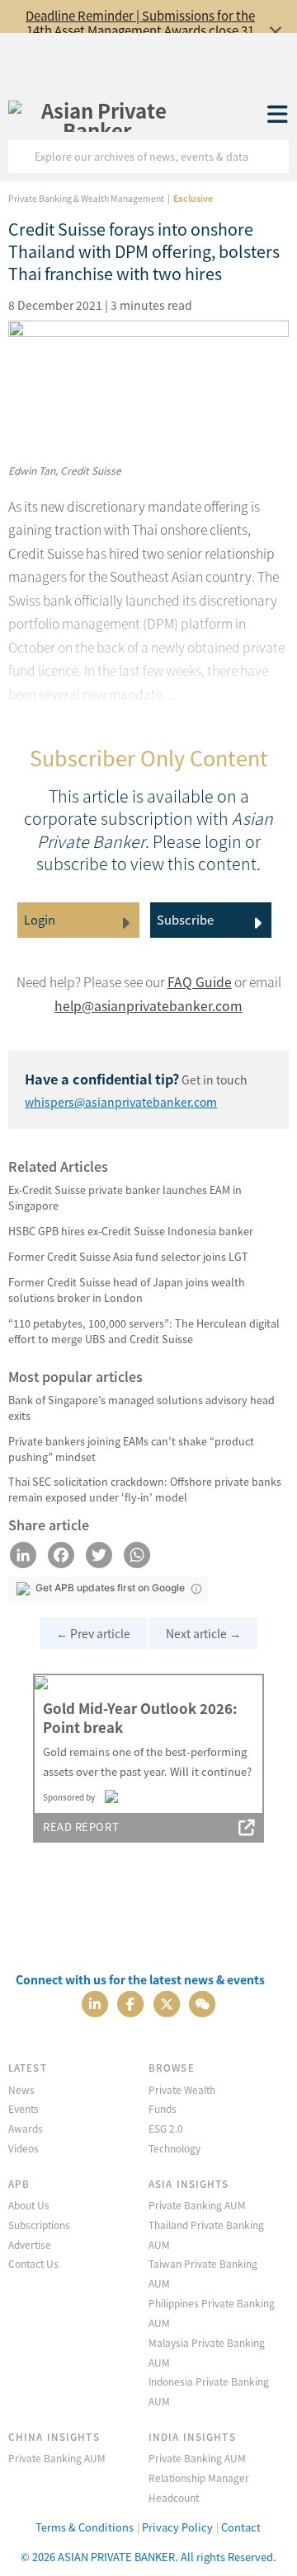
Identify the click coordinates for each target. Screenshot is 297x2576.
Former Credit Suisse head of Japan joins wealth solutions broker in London (127, 1290)
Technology (174, 2148)
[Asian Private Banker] (97, 115)
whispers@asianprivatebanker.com (121, 1102)
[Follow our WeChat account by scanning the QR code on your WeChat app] (202, 2003)
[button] (196, 1589)
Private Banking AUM (197, 2205)
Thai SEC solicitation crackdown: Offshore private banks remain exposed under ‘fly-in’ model (145, 1489)
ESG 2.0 (166, 2128)
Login (40, 919)
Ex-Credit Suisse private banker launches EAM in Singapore (125, 1197)
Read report (81, 1827)
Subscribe (185, 919)
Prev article (93, 1633)
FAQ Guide (200, 982)
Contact (241, 2527)
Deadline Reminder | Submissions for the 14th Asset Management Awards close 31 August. (140, 30)
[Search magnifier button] (272, 157)
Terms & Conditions (85, 2527)
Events (24, 2108)
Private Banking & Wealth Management (86, 198)
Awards (26, 2128)
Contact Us (33, 2263)
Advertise (30, 2244)
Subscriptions (39, 2225)
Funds (163, 2108)
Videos (24, 2148)
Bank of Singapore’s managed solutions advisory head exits (141, 1407)
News (21, 2089)
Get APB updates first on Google (110, 1588)
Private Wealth (182, 2089)
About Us (29, 2205)
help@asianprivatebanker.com (148, 1006)
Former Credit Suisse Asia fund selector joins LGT (128, 1256)
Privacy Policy (177, 2527)
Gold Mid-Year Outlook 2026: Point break (140, 1718)
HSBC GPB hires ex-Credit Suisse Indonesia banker (131, 1231)
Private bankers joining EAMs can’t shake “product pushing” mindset (131, 1449)
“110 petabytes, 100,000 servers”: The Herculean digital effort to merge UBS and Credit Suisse (144, 1331)
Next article (203, 1633)
